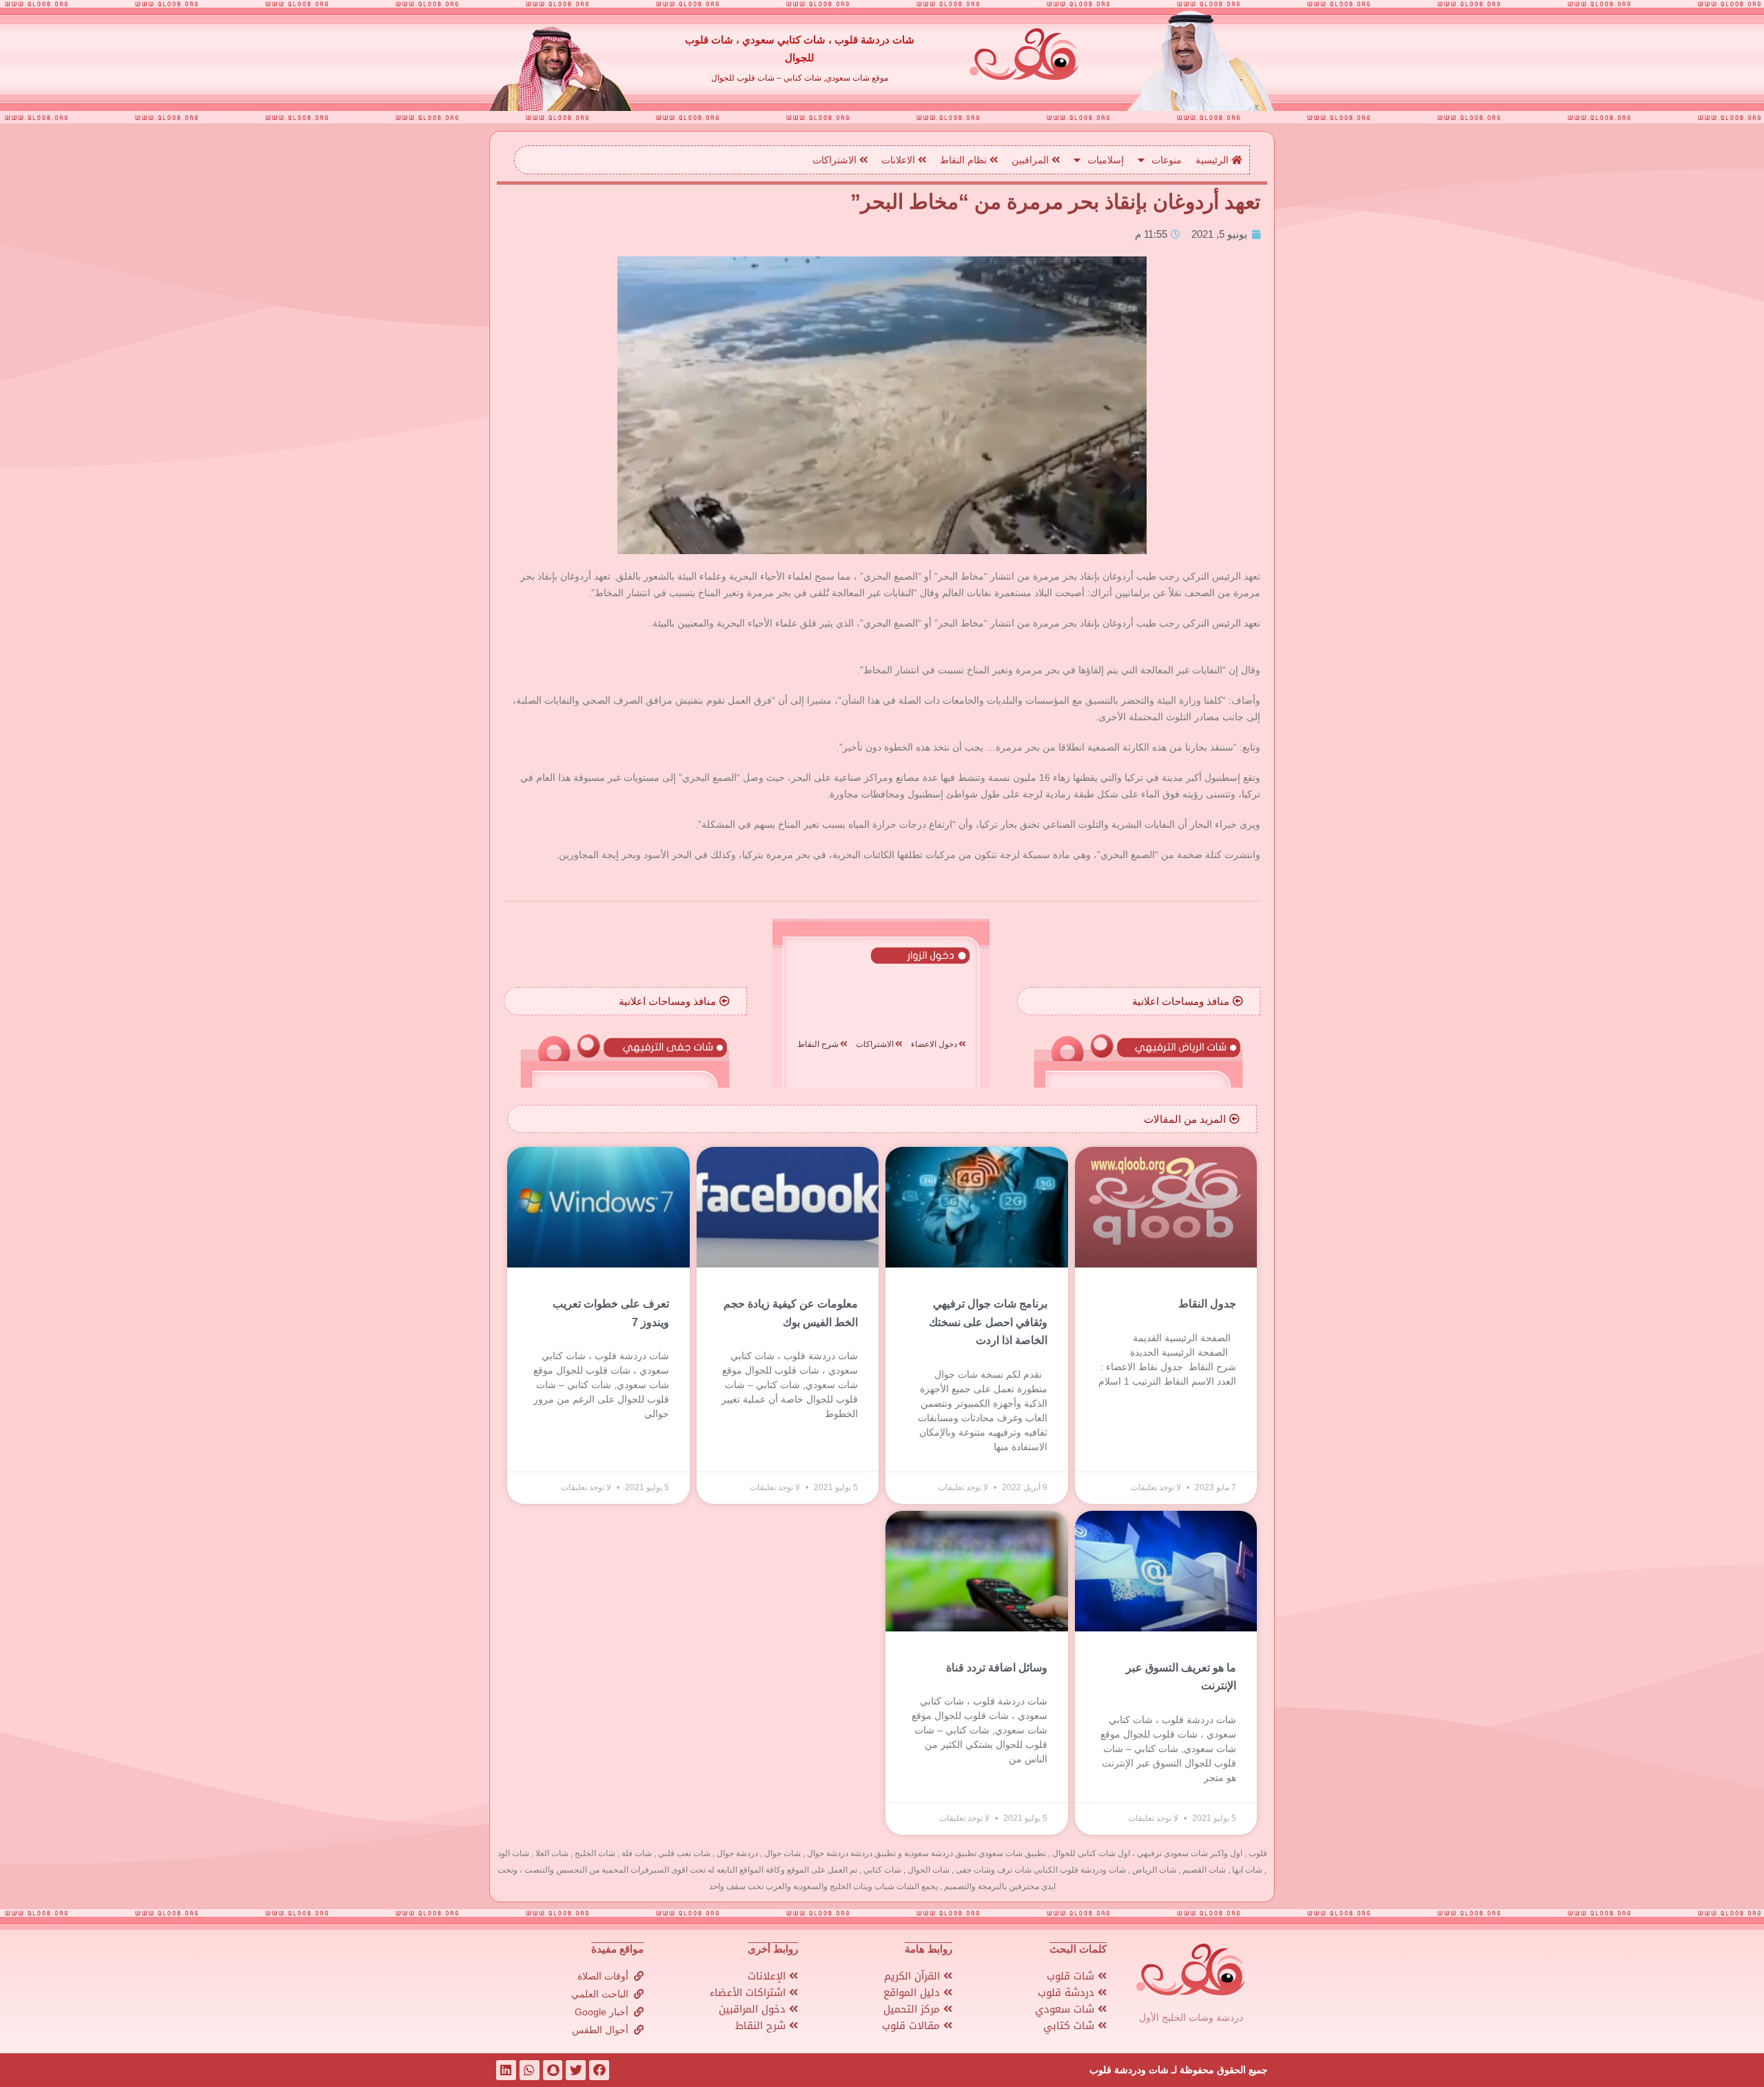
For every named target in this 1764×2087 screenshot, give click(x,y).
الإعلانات (768, 1976)
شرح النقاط (762, 2026)
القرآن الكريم (914, 1976)
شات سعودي (1066, 2009)
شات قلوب (1072, 1976)
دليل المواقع (913, 1993)
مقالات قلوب (913, 2026)
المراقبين (1032, 160)
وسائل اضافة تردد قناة (997, 1668)
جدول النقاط (1207, 1304)
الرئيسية (1213, 160)
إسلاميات (1106, 160)
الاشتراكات (836, 160)
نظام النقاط (965, 160)
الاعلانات (900, 160)
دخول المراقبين (754, 2009)
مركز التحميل (913, 2009)
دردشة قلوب (1068, 1993)
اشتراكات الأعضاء (749, 1993)
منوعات (1167, 160)
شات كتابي (1070, 2026)
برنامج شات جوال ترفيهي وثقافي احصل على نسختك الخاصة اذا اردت (988, 1322)
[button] (1188, 1001)
